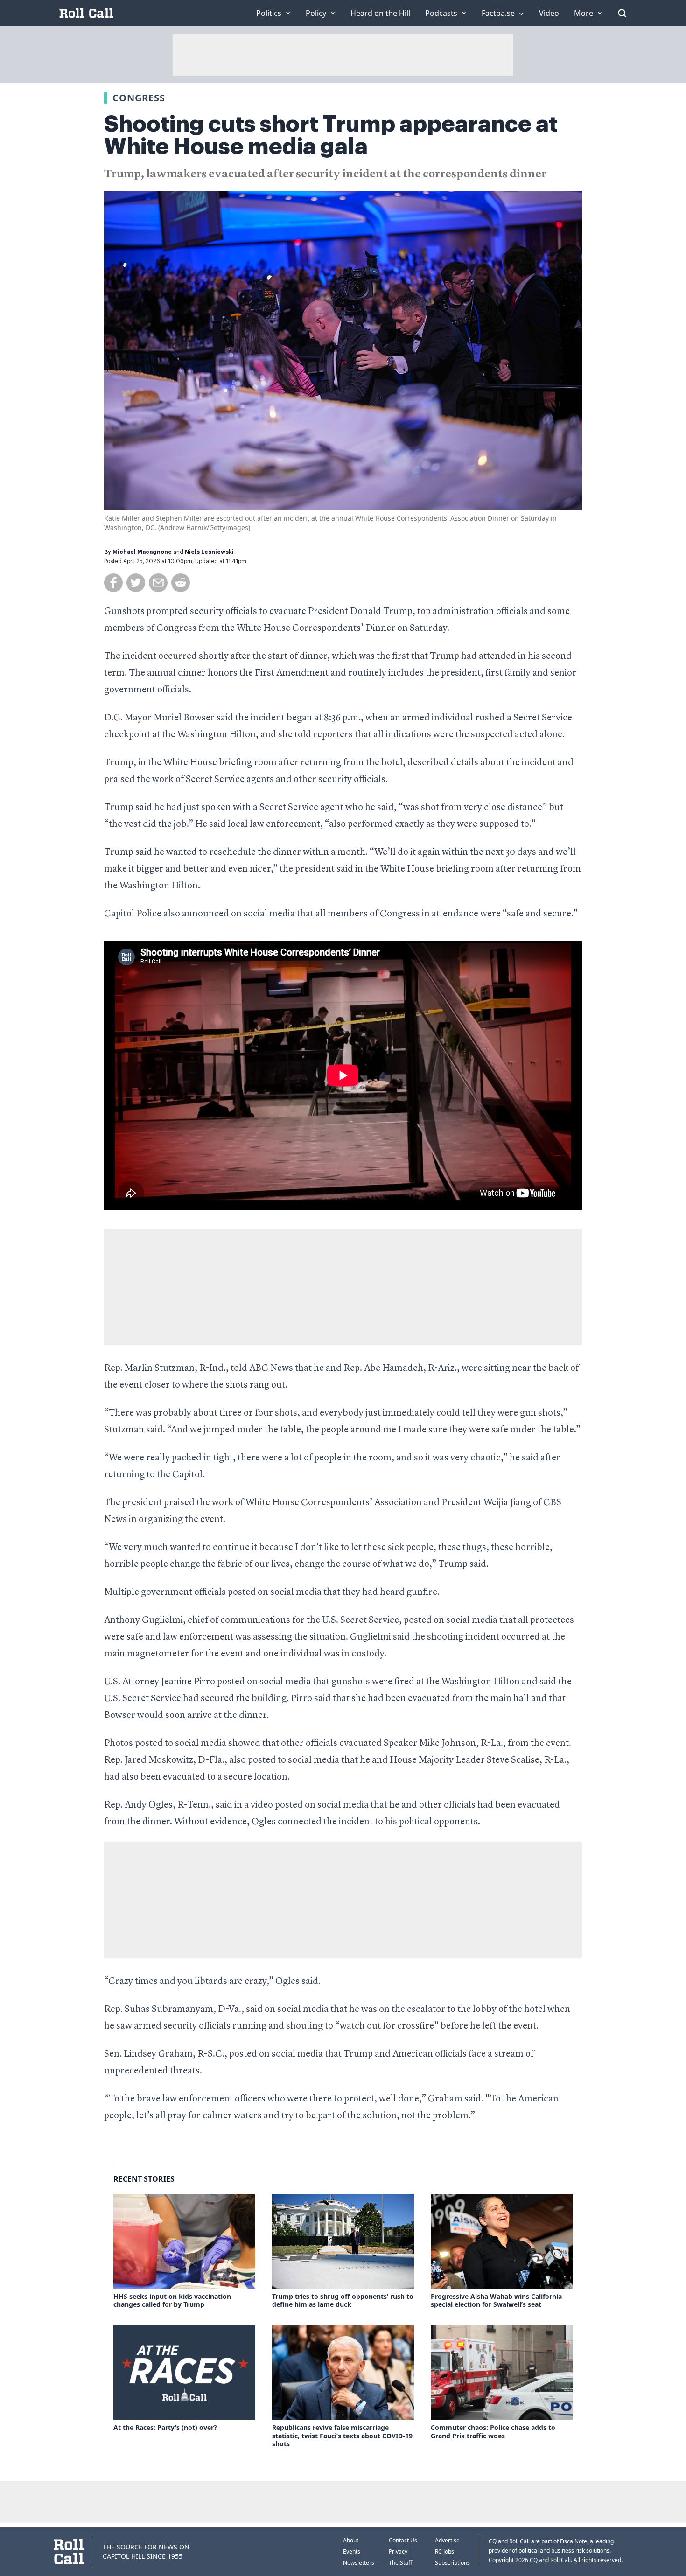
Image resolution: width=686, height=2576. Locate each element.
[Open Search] (622, 13)
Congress (139, 98)
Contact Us (403, 2540)
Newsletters (359, 2563)
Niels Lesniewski (209, 552)
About (351, 2540)
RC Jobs (444, 2552)
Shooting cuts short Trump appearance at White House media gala (331, 135)
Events (352, 2552)
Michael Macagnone (142, 552)
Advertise (447, 2540)
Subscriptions (452, 2563)
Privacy (398, 2552)
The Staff (400, 2563)
